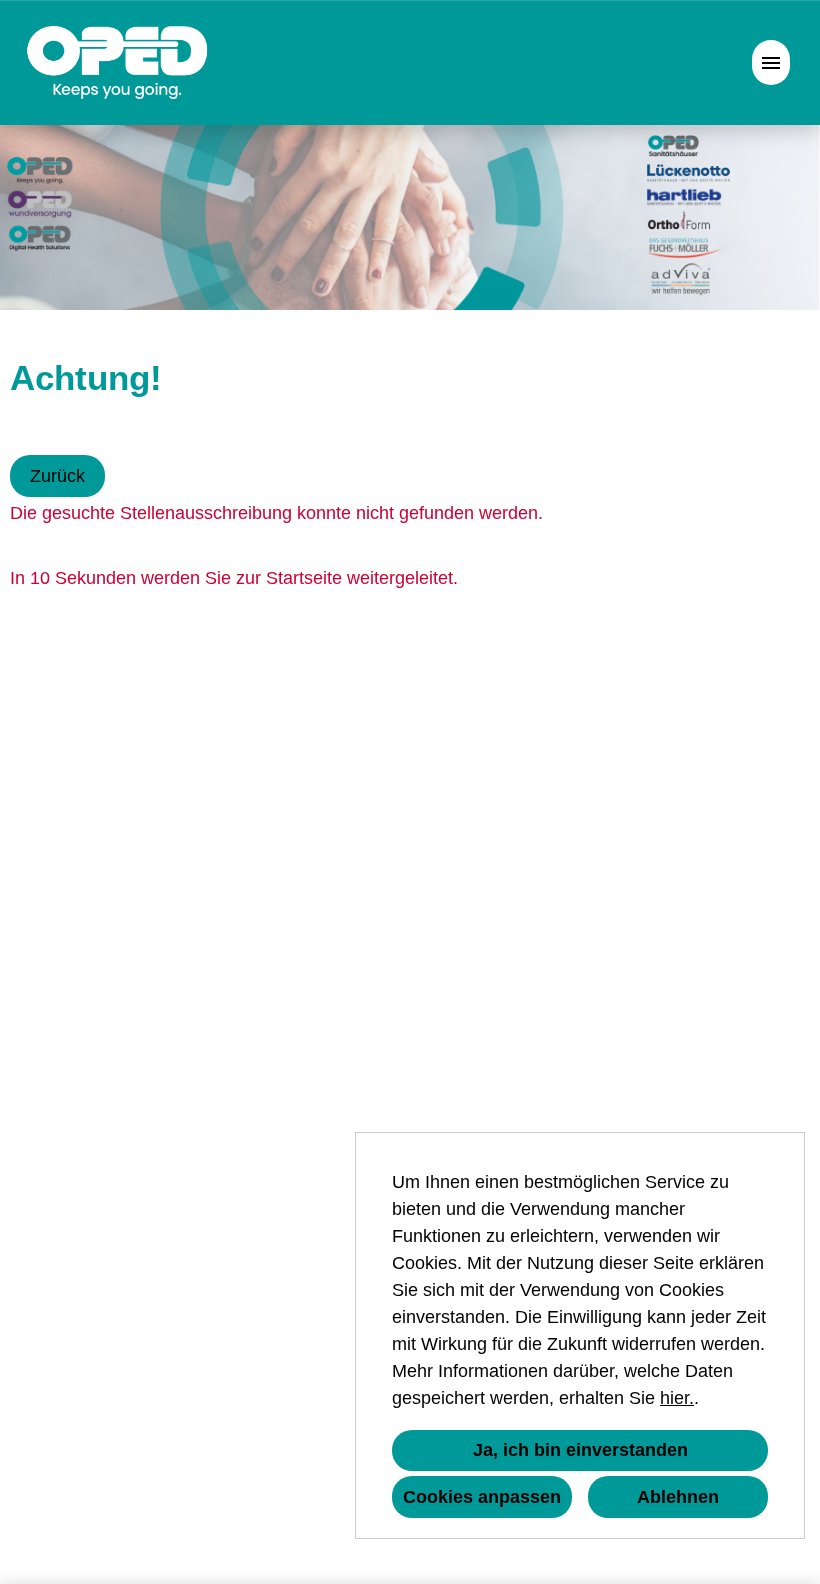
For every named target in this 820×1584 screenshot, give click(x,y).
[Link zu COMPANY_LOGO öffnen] (117, 62)
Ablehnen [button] (678, 1497)
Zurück (57, 476)
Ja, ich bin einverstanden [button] (580, 1450)
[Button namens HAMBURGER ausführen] (771, 62)
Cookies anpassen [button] (482, 1497)
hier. (677, 1398)
